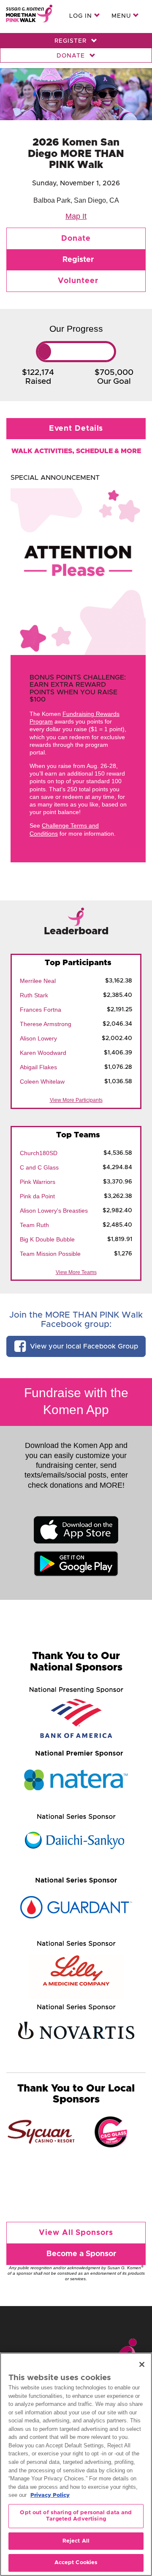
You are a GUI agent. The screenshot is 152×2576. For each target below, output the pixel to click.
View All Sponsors (76, 2233)
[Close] (142, 2364)
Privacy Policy (50, 2495)
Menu (122, 16)
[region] (76, 2464)
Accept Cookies (76, 2563)
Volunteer (78, 281)
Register (72, 41)
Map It (76, 216)
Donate (72, 56)
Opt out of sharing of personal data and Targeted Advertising (76, 2516)
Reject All (76, 2541)
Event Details (76, 429)
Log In (82, 16)
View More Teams (76, 1272)
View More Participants (76, 1100)
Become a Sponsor (81, 2254)
